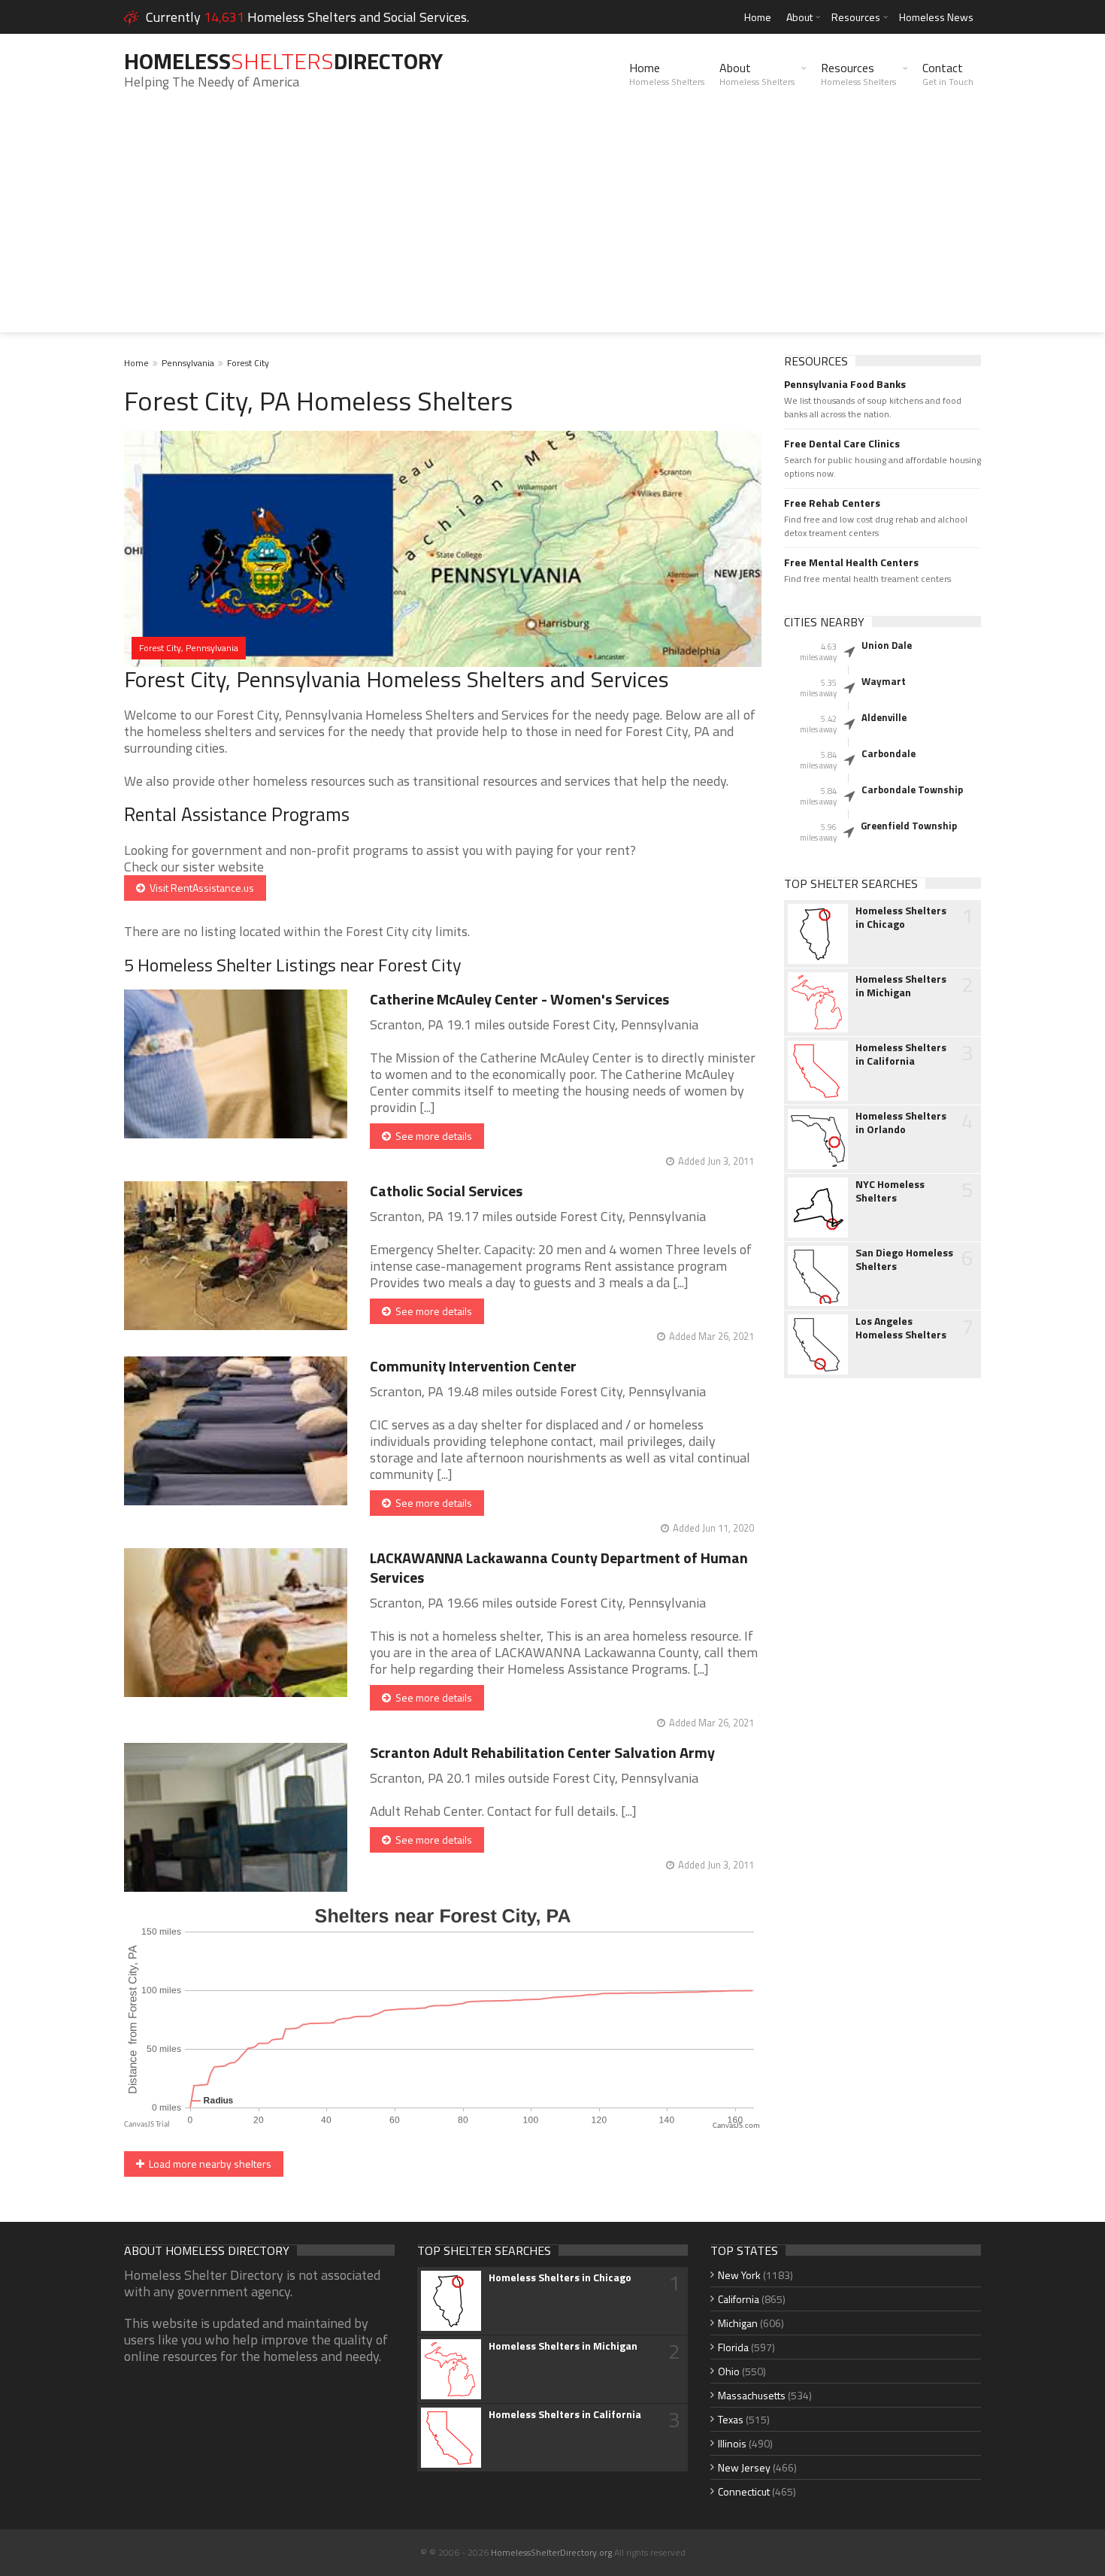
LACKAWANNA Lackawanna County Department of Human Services (559, 1567)
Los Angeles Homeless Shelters (901, 1328)
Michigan (738, 2323)
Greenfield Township (909, 826)
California (739, 2299)
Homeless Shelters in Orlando (901, 1123)
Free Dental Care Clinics (842, 444)
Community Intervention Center (473, 1366)
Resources (856, 17)
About (799, 17)
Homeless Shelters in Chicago (901, 917)
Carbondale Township (912, 789)
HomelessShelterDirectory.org (551, 2552)
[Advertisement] (552, 227)
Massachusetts (752, 2395)
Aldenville (884, 717)
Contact (948, 74)
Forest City (248, 363)
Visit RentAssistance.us (200, 888)
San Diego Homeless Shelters (904, 1259)
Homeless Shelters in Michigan (901, 986)
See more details (431, 1136)
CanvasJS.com (736, 2126)
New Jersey (744, 2467)
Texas (731, 2419)
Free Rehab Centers (832, 503)
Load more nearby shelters (208, 2164)
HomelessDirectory (283, 61)
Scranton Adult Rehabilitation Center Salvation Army (542, 1752)
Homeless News (936, 17)
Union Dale (887, 645)
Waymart (884, 681)
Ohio (729, 2371)
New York (739, 2275)
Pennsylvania (188, 363)
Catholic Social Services (446, 1191)
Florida (733, 2347)
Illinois (732, 2443)
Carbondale (889, 753)
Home (758, 17)
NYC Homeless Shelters (890, 1191)
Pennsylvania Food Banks (845, 384)
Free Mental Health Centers (851, 562)
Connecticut (744, 2491)
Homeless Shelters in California (901, 1054)
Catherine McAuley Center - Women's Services (519, 999)
